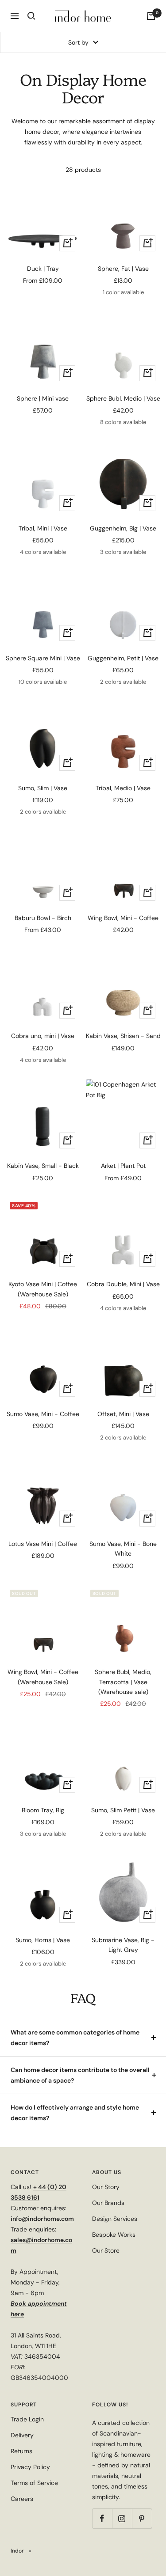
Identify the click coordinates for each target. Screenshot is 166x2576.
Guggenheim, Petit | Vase (123, 658)
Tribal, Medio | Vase (123, 788)
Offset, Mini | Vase (123, 1414)
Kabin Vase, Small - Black (43, 1166)
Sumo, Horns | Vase (43, 1940)
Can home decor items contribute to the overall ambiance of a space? (80, 2075)
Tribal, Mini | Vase (43, 528)
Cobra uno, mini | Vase (43, 1036)
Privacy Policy (30, 2467)
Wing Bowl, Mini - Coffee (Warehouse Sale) (43, 1677)
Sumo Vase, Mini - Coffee (43, 1414)
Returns (21, 2451)
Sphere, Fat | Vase (123, 269)
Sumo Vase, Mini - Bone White (123, 1549)
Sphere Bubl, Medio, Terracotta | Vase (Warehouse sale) (123, 1682)
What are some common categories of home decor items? (75, 2038)
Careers (22, 2499)
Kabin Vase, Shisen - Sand (123, 1036)
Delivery (22, 2435)
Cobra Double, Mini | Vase (123, 1284)
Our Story (106, 2187)
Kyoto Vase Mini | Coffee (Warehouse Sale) (43, 1289)
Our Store (106, 2250)
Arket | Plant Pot (123, 1166)
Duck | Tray (43, 269)
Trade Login (27, 2419)
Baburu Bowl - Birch (43, 918)
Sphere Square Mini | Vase (43, 658)
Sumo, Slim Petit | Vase (123, 1810)
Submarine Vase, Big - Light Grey (123, 1945)
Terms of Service (34, 2483)
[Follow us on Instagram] (122, 2518)
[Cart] (151, 16)
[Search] (31, 16)
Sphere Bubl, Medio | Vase (123, 398)
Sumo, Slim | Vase (43, 788)
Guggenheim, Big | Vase (123, 528)
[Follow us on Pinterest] (142, 2518)
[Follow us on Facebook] (102, 2518)
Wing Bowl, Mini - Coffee (123, 918)
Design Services (115, 2219)
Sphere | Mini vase (43, 398)
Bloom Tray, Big (43, 1810)
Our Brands (108, 2203)
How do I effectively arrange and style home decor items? (75, 2113)
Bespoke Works (114, 2235)
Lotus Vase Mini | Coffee (43, 1544)
